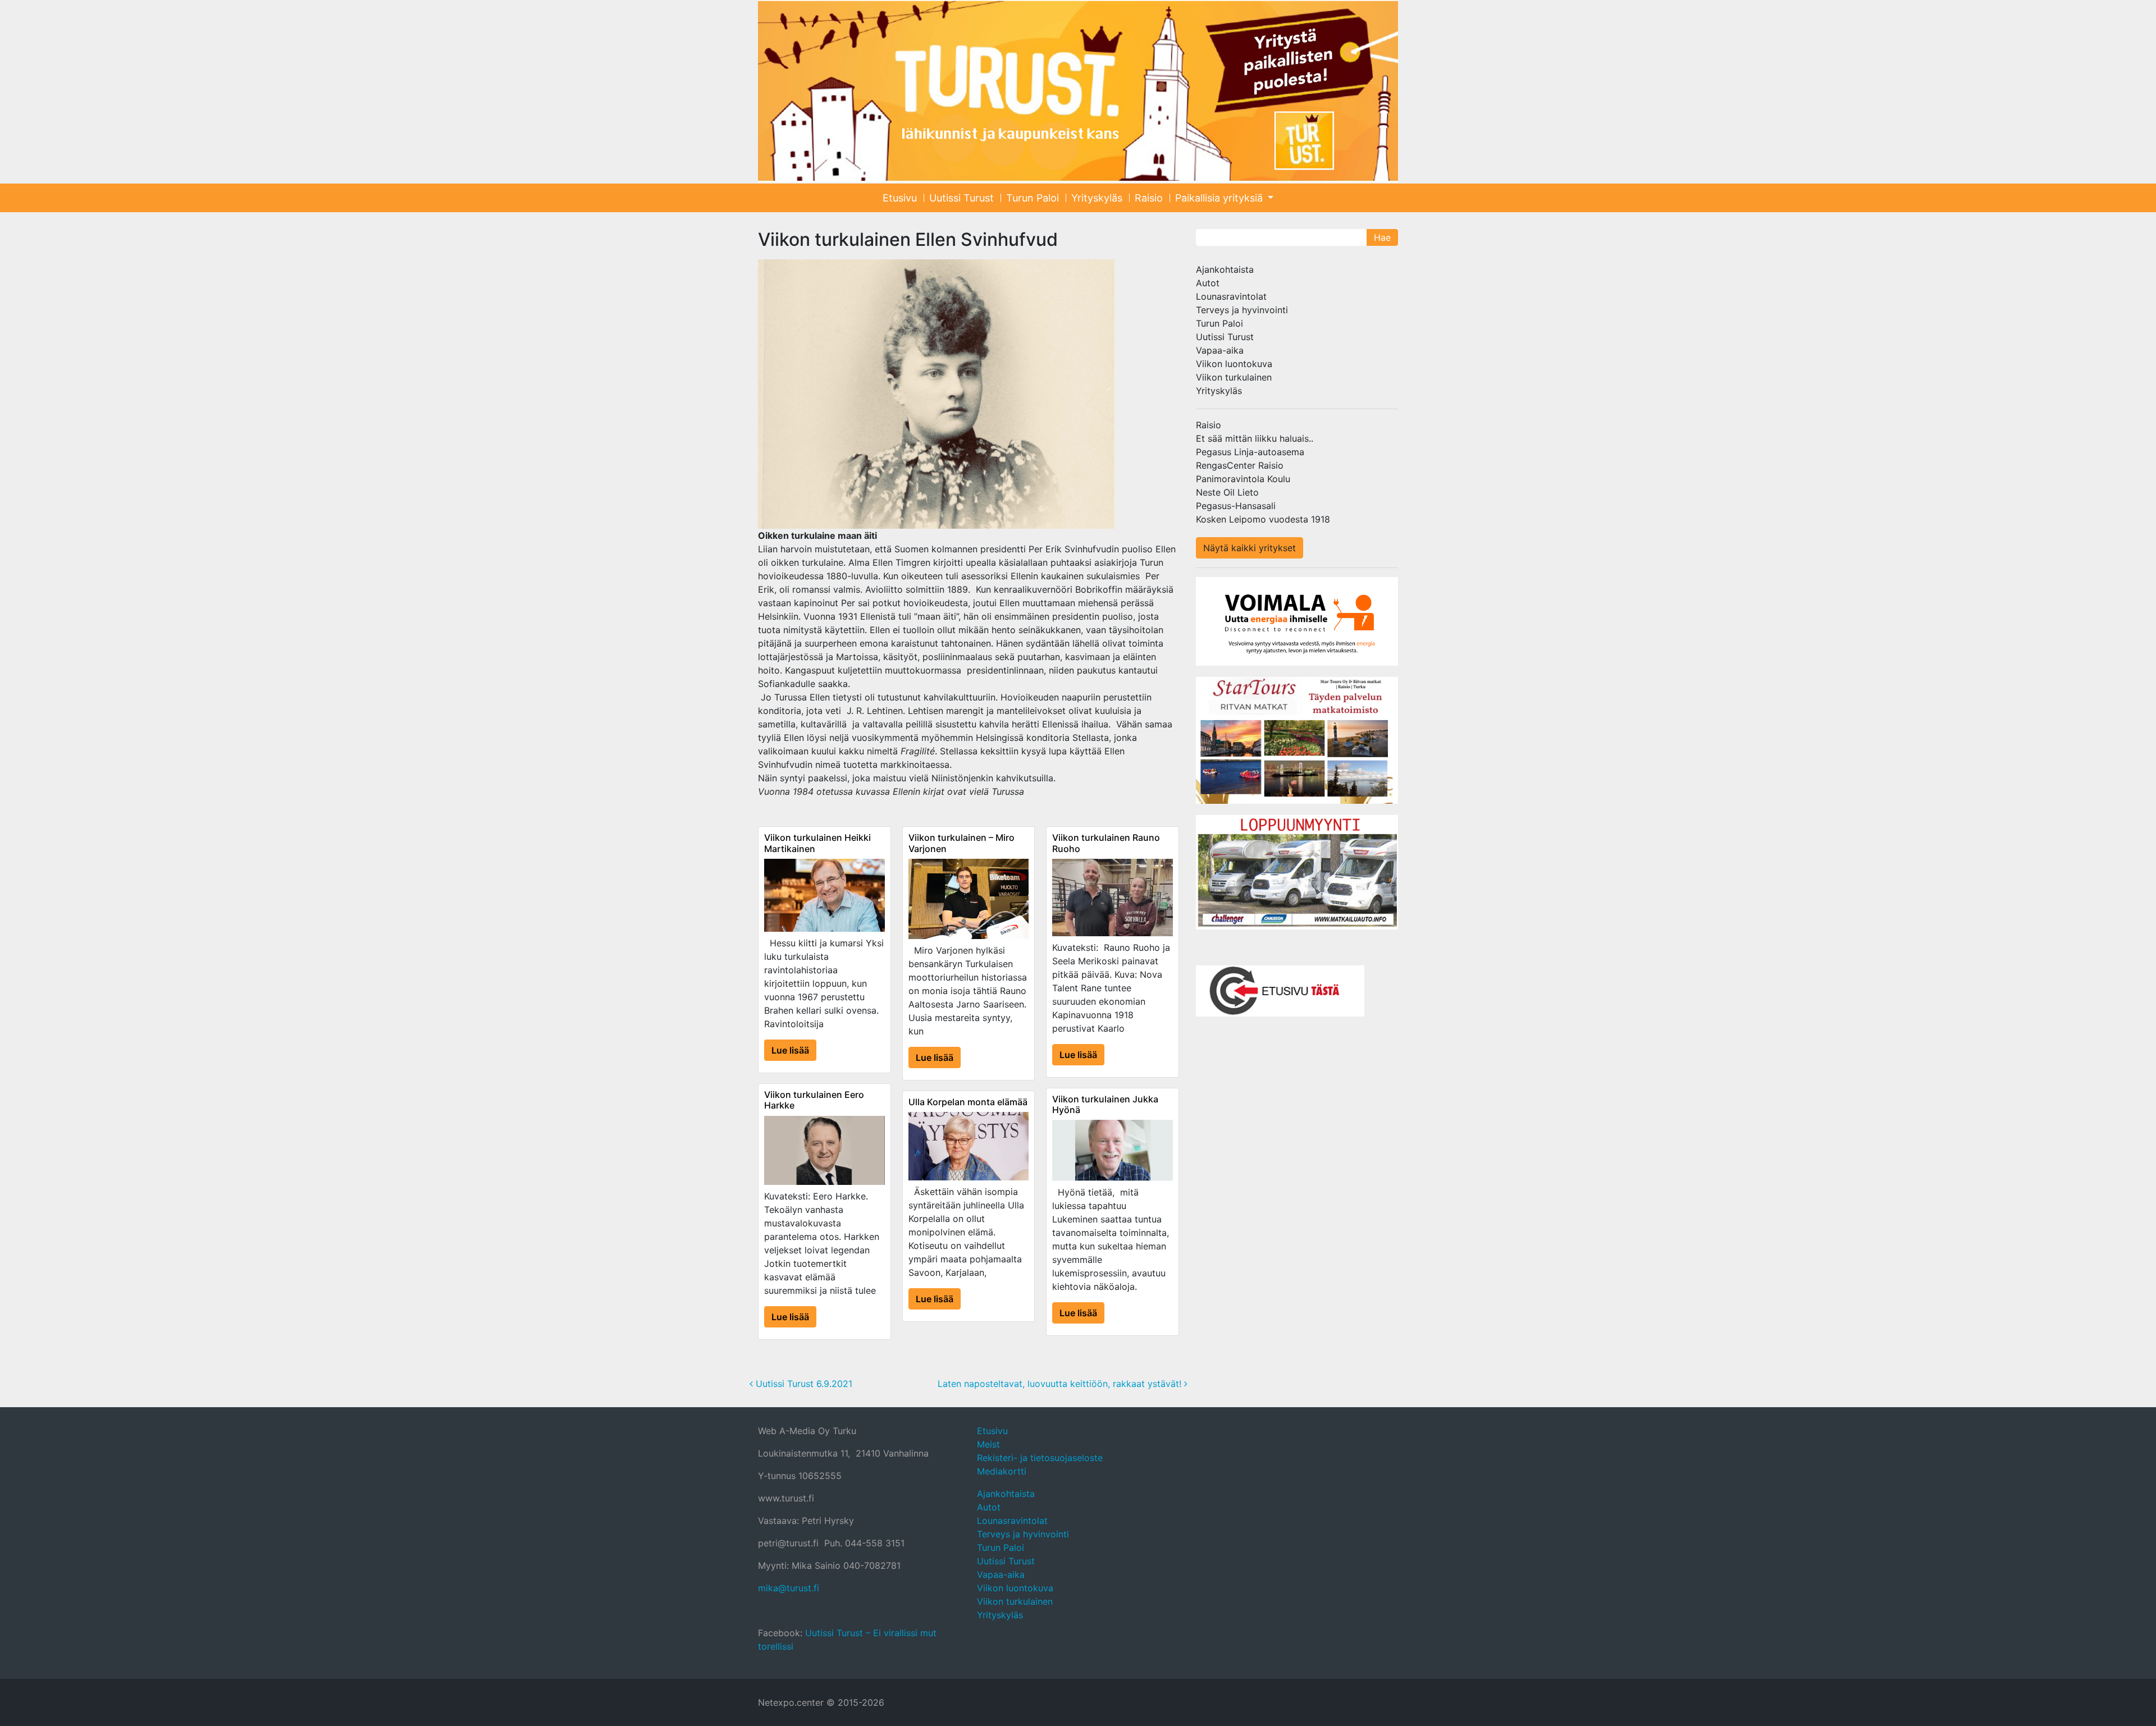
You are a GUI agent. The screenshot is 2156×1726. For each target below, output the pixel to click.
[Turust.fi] (1078, 91)
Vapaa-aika (1220, 350)
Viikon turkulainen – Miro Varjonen (961, 843)
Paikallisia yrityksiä (1220, 198)
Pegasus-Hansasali (1236, 506)
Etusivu (900, 198)
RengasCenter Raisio (1240, 465)
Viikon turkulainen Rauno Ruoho (1106, 843)
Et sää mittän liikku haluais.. (1255, 438)
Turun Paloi (1033, 198)
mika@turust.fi (789, 1588)
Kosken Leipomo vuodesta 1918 (1263, 519)
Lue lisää (790, 1050)
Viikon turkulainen (1234, 377)
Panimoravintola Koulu (1243, 479)
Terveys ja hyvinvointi (1242, 310)
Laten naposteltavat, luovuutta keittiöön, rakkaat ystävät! (1061, 1384)
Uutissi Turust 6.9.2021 (803, 1384)
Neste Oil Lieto (1227, 492)
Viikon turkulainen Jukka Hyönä (1105, 1104)
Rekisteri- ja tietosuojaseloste (1040, 1458)
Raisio (1149, 198)
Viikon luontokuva (1234, 364)
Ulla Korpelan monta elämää (968, 1102)
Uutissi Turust (961, 198)
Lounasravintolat (1231, 296)
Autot (1208, 283)
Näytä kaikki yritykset (1250, 548)
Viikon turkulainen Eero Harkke (814, 1100)
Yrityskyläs (1097, 198)
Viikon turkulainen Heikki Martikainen (817, 843)
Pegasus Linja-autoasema (1250, 452)
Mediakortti (1002, 1471)
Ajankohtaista (1225, 269)
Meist (988, 1444)
